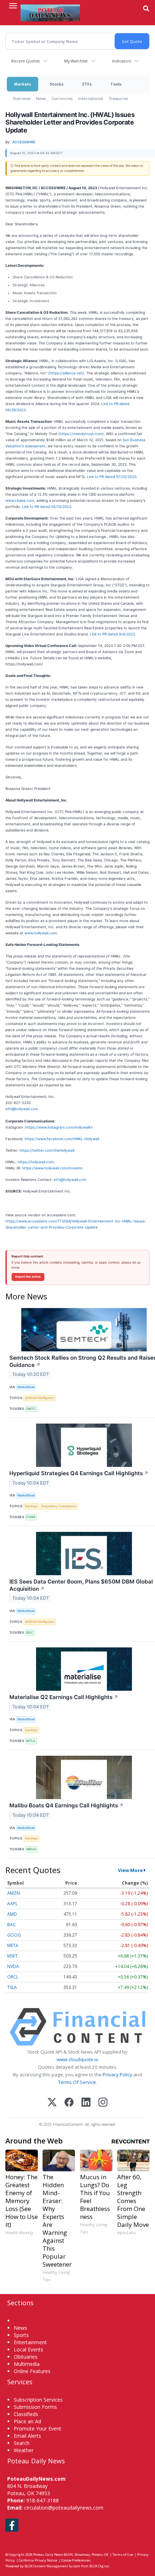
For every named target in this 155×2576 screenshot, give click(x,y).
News (41, 98)
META (13, 1945)
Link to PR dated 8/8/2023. (113, 634)
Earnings (31, 1506)
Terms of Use (123, 2555)
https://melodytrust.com (81, 434)
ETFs (87, 84)
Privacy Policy (118, 2075)
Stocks (57, 84)
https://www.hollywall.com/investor (52, 1168)
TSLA (12, 1987)
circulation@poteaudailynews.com (64, 2508)
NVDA (13, 1966)
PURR (31, 1517)
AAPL (12, 1904)
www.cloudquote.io (77, 2059)
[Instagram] (103, 2103)
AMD (12, 1914)
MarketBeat (26, 1387)
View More (130, 1870)
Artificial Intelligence (40, 1398)
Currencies (62, 98)
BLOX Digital (99, 2566)
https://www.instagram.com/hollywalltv (59, 1127)
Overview (21, 98)
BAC (12, 1925)
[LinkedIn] (86, 2103)
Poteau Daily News (48, 2555)
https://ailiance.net (66, 373)
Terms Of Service (77, 2082)
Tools (116, 84)
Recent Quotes (25, 61)
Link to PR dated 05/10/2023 (46, 507)
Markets (23, 84)
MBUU (31, 1849)
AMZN (14, 1893)
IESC (30, 1632)
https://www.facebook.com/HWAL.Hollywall (62, 1139)
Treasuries (118, 98)
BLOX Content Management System (52, 2566)
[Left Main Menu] (13, 6)
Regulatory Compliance (59, 1506)
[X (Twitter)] (52, 2103)
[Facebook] (69, 2103)
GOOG (14, 1935)
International (91, 98)
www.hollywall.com (41, 933)
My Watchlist (76, 61)
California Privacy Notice (38, 2560)
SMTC (31, 1409)
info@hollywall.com (22, 1109)
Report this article (28, 1277)
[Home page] (50, 13)
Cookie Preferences (76, 2560)
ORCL (13, 1977)
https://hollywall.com (36, 1162)
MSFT (12, 1956)
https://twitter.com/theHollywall (47, 1150)
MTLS (31, 1741)
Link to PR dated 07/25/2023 (112, 477)
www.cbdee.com (20, 500)
